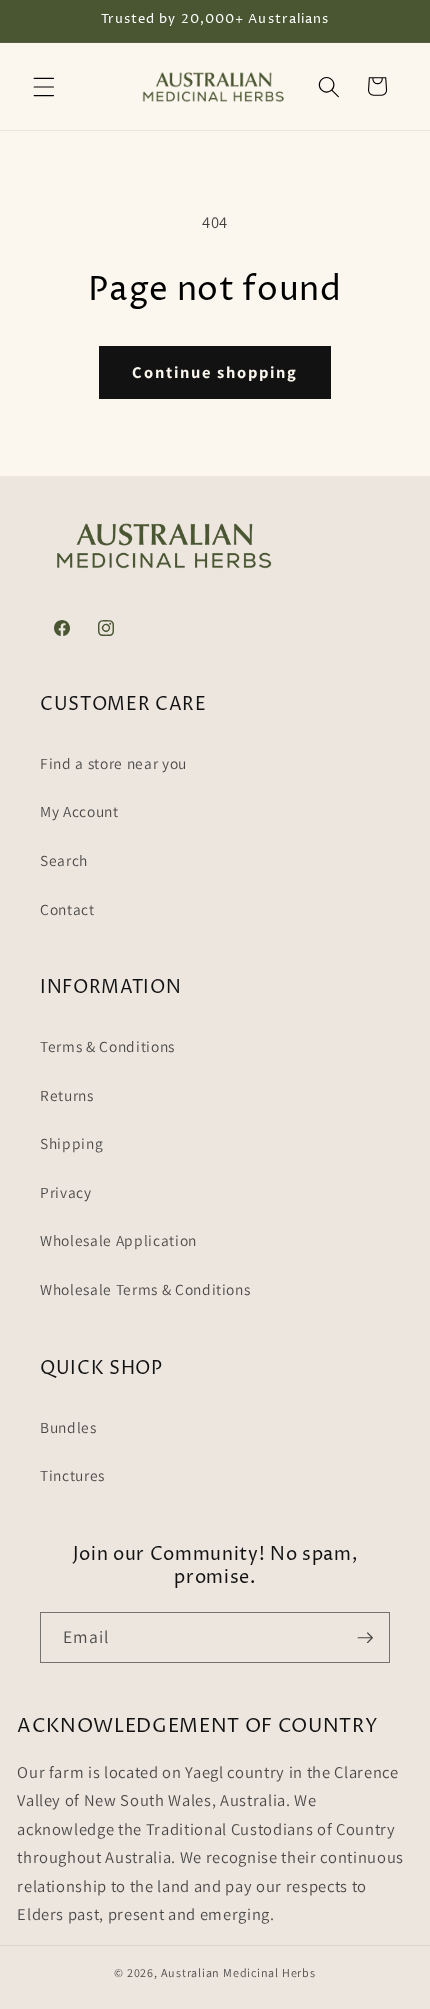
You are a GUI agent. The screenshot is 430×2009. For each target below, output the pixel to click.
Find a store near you (113, 763)
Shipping (71, 1143)
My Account (79, 811)
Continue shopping (215, 372)
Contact (67, 909)
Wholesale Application (118, 1240)
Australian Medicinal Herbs (238, 1972)
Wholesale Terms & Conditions (145, 1289)
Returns (67, 1095)
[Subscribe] (365, 1638)
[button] (44, 86)
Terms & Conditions (107, 1046)
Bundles (68, 1427)
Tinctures (72, 1475)
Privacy (66, 1192)
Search (64, 860)
